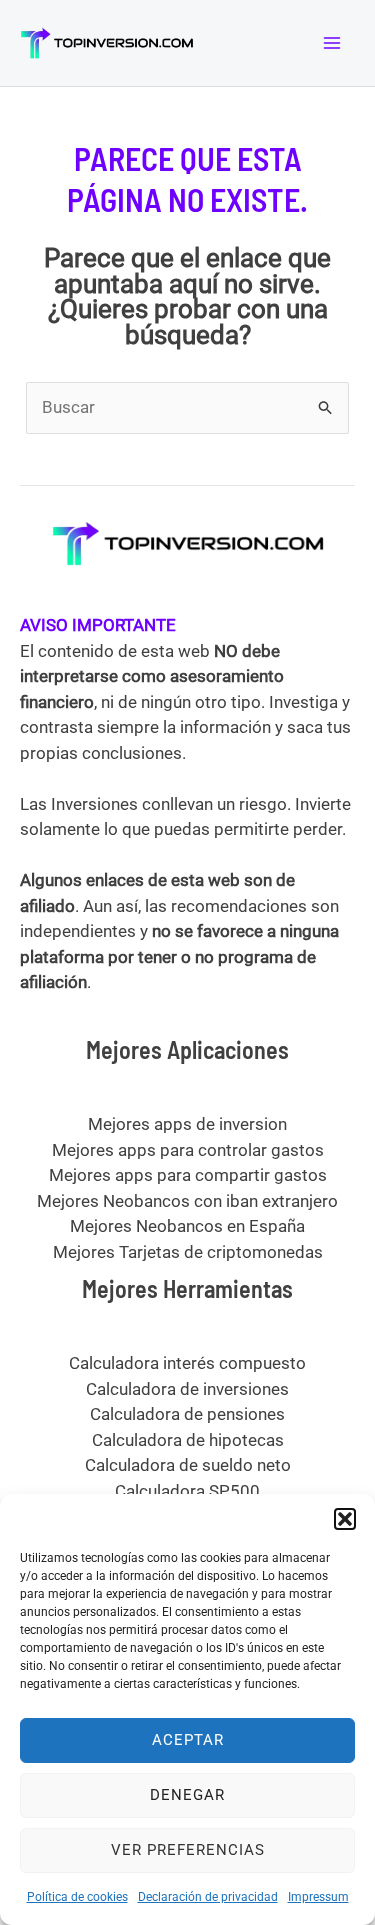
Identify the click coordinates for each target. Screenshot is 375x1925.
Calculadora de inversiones (187, 1389)
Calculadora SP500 (187, 1491)
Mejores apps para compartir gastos (188, 1175)
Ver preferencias (188, 1850)
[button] (345, 1519)
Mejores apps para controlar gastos (188, 1150)
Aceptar (188, 1740)
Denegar (187, 1795)
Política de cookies (77, 1897)
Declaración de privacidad (208, 1897)
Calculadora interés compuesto (187, 1363)
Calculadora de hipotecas (188, 1440)
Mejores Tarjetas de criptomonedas (188, 1252)
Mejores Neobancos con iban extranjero (187, 1201)
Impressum (318, 1897)
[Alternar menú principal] (333, 43)
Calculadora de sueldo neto (188, 1465)
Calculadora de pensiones (187, 1414)
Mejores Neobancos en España (187, 1226)
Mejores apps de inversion (187, 1124)
